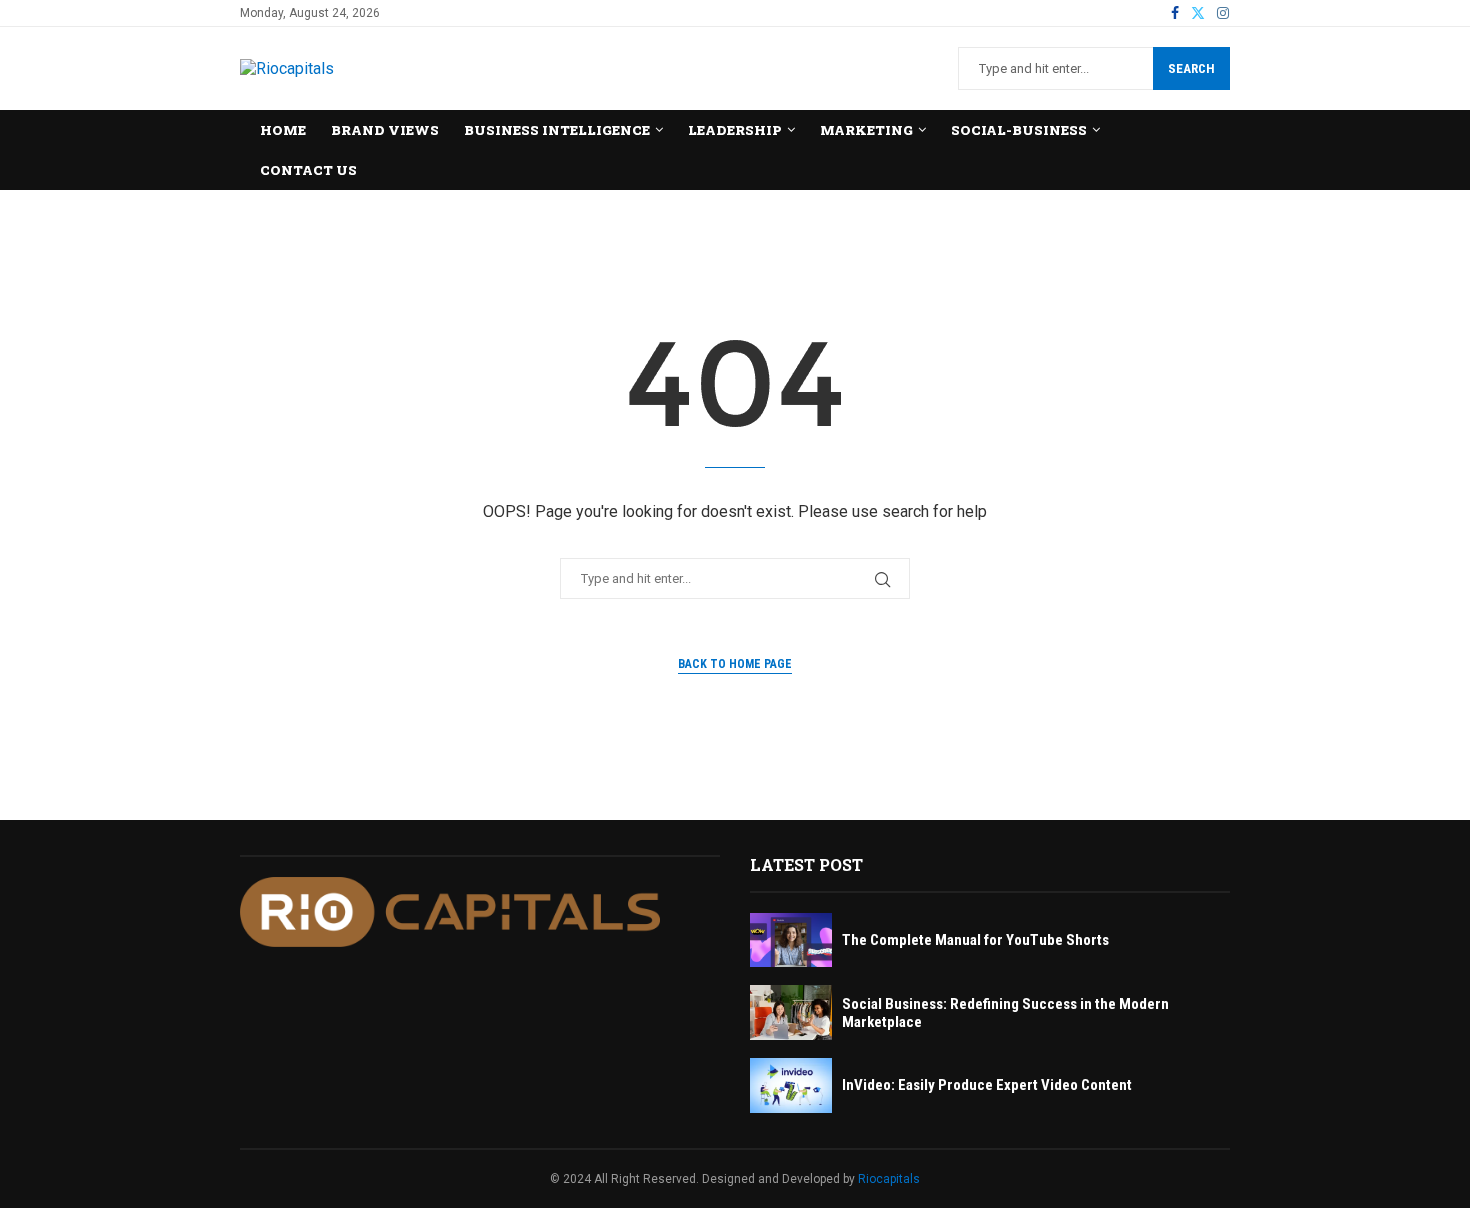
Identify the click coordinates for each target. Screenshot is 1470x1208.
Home (283, 130)
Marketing (866, 130)
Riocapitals (889, 1179)
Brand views (385, 130)
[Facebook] (1175, 13)
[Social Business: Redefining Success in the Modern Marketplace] (791, 1012)
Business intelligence (557, 130)
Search (1191, 68)
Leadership (735, 130)
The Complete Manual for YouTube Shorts (975, 940)
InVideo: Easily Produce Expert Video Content (987, 1085)
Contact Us (308, 170)
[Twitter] (1198, 13)
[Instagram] (1223, 13)
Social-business (1019, 130)
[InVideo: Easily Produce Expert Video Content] (791, 1085)
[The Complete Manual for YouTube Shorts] (791, 940)
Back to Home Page (735, 664)
